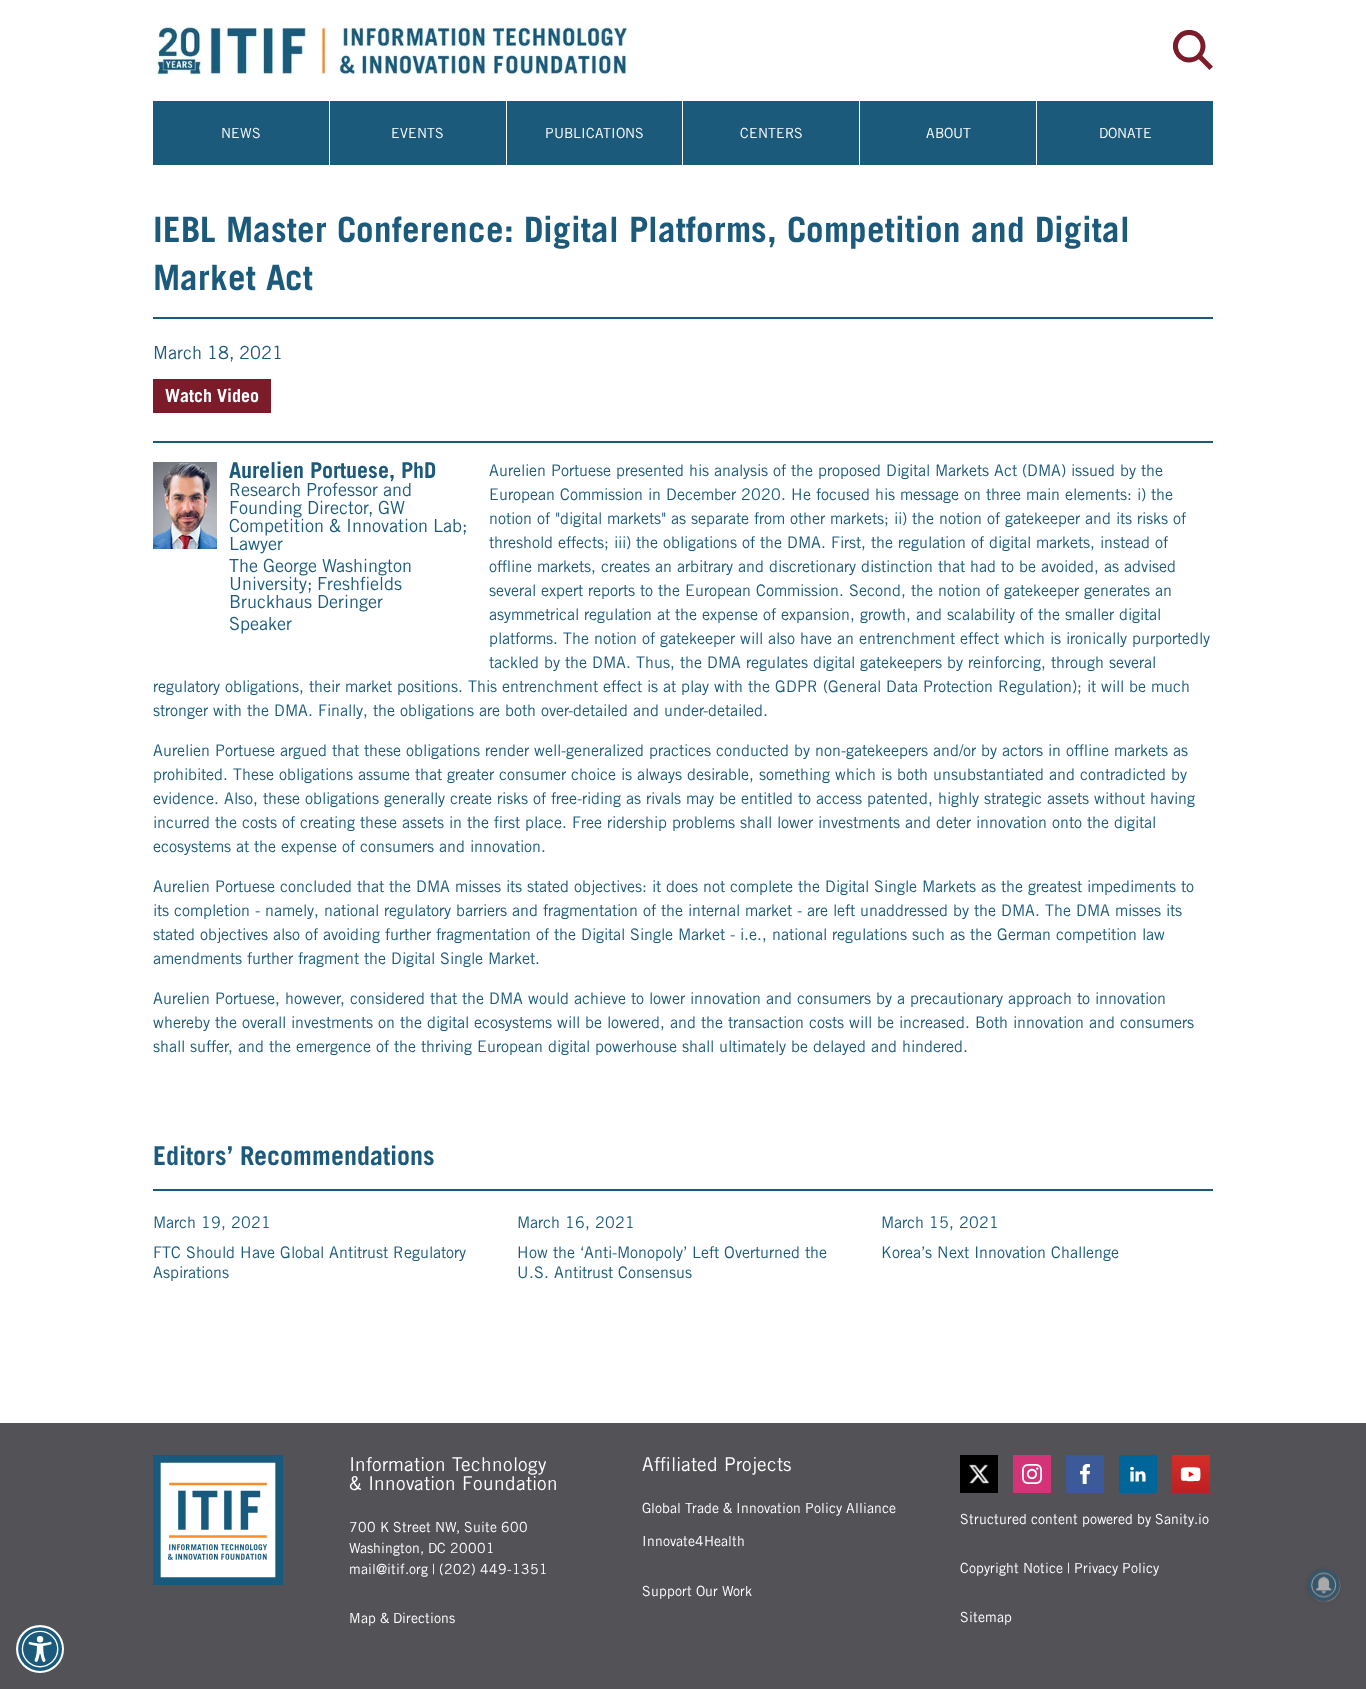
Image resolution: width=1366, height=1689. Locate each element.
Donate (1125, 133)
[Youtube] (1192, 1474)
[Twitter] (979, 1474)
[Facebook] (1086, 1474)
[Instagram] (1033, 1474)
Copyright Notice (1011, 1568)
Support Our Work (697, 1591)
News (241, 133)
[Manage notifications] (1324, 1585)
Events (417, 133)
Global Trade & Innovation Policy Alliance (769, 1508)
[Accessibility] (40, 1649)
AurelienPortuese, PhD (332, 470)
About (948, 133)
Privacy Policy (1116, 1568)
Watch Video (212, 395)
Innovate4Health (693, 1541)
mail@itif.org (388, 1569)
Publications (594, 133)
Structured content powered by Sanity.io (1084, 1519)
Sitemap (986, 1617)
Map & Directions (402, 1618)
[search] (1193, 50)
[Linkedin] (1139, 1474)
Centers (771, 133)
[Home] (418, 50)
